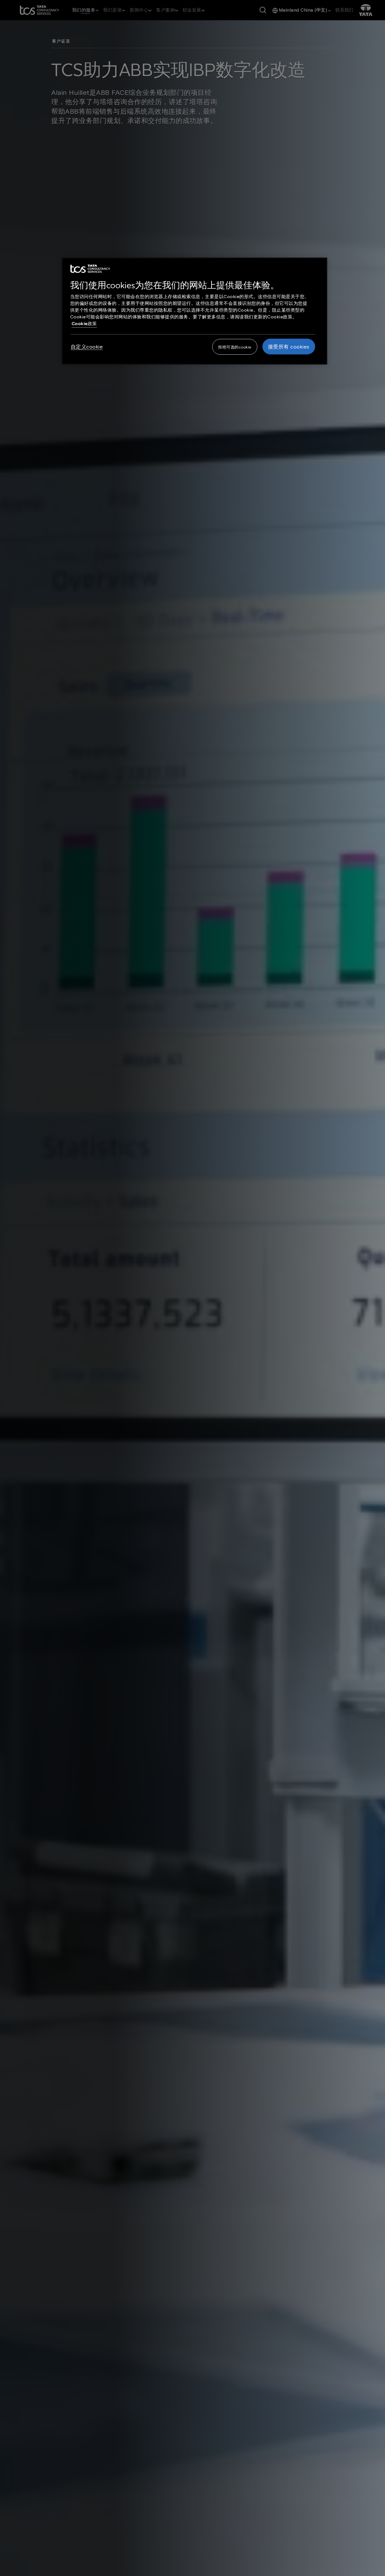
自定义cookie (87, 347)
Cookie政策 (84, 323)
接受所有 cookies (289, 347)
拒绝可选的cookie (235, 347)
